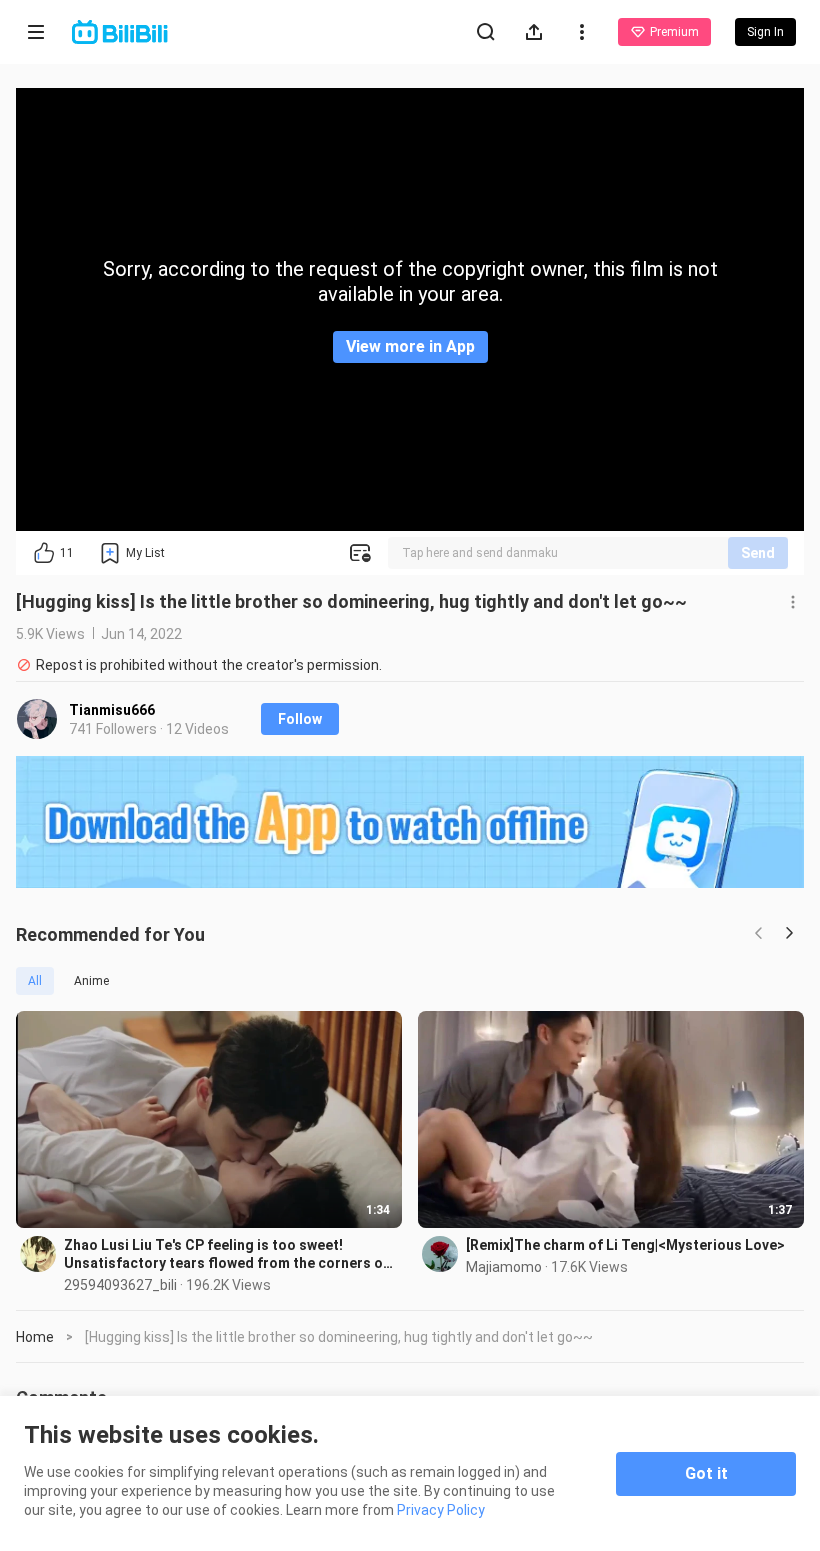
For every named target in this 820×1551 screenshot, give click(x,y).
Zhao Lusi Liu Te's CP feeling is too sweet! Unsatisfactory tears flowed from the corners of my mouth (226, 1254)
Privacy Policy (441, 1510)
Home (35, 1337)
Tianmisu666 (112, 710)
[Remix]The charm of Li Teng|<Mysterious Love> (625, 1245)
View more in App (410, 346)
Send (758, 553)
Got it (706, 1473)
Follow (300, 719)
